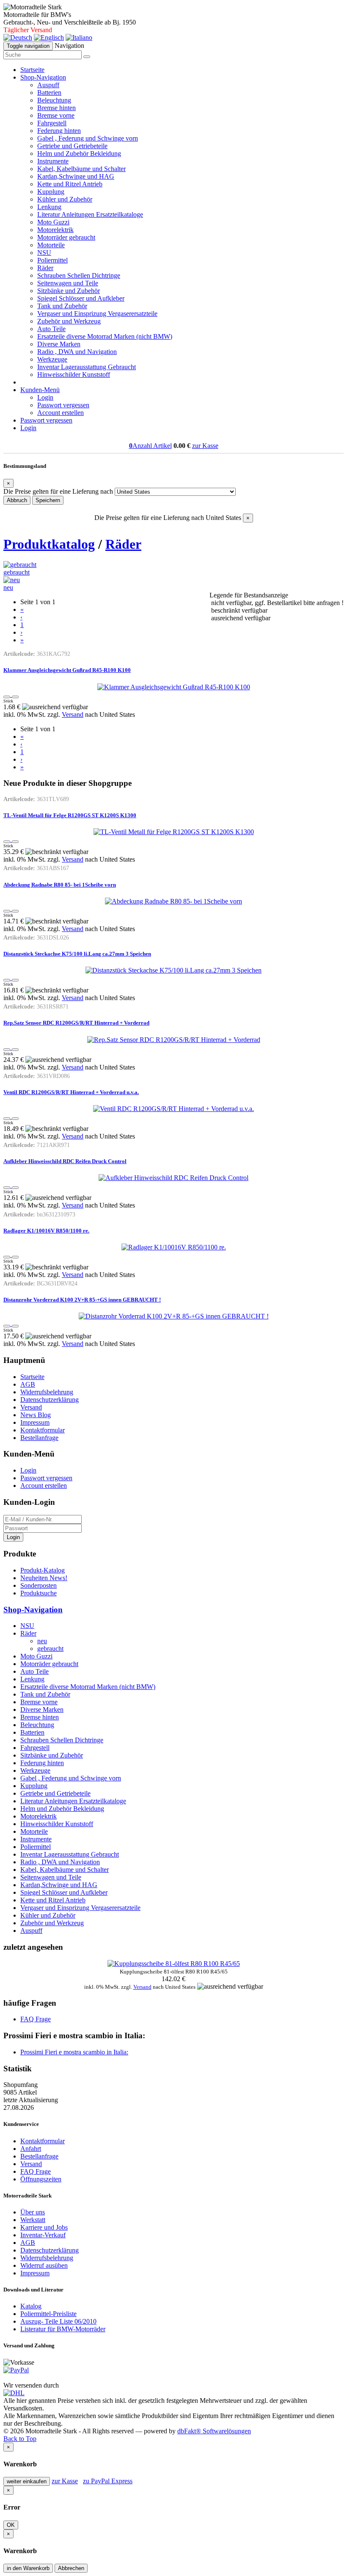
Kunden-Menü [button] (40, 390)
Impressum (35, 1422)
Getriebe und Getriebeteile (72, 146)
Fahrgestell (52, 123)
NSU (44, 253)
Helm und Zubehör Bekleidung (79, 153)
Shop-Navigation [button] (43, 77)
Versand (73, 714)
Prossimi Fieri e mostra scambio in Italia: (74, 2052)
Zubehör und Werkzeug (69, 321)
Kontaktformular (43, 1430)
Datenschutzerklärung (50, 1400)
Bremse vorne (56, 115)
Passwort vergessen (63, 405)
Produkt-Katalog (43, 1570)
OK (11, 2525)
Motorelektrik (55, 230)
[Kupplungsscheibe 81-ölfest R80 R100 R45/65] (174, 1964)
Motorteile (51, 245)
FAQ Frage (36, 2019)
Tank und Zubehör (62, 306)
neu (8, 587)
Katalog (31, 2306)
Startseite (32, 70)
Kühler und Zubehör (65, 199)
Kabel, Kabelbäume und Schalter (81, 169)
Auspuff (48, 85)
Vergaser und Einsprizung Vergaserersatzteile (97, 314)
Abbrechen (71, 2568)
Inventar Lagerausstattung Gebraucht (87, 367)
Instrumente (53, 161)
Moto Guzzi (53, 222)
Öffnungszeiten (41, 2179)
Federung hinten (59, 131)
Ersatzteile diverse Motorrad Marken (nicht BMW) (105, 336)
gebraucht (17, 572)
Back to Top (20, 2439)
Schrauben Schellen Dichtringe (79, 275)
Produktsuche (39, 1593)
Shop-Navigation (33, 1610)
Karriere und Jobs (44, 2227)
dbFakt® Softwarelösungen (214, 2431)
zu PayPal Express (108, 2481)
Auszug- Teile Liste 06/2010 (58, 2321)
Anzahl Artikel (150, 446)
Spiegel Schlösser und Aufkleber (81, 298)
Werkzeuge (52, 359)
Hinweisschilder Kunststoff (74, 375)
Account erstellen (61, 413)
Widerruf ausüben (44, 2265)
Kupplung (51, 192)
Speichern (48, 500)
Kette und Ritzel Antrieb (70, 184)
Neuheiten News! (44, 1578)
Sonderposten (39, 1585)
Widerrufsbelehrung (47, 1392)
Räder (45, 268)
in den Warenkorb (28, 2568)
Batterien (49, 93)
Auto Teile (51, 329)
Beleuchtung (54, 100)
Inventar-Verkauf (43, 2235)
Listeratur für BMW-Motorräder (63, 2329)
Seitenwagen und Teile (68, 283)
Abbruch (17, 500)
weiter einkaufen (27, 2481)
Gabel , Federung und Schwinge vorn (88, 138)
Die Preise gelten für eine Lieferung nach (58, 491)
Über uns (33, 2212)
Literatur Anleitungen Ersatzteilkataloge (90, 214)
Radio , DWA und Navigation (77, 352)
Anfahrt (31, 2149)
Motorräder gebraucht (66, 237)
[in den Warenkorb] (15, 697)
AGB (28, 1384)
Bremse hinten (56, 108)
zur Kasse (205, 446)
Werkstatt (33, 2220)
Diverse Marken (59, 344)
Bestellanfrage (39, 1438)
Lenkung (49, 207)
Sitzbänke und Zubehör (69, 291)
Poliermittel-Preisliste (48, 2314)
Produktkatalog (49, 544)
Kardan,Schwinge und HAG (76, 176)
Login (45, 397)
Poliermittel (52, 260)
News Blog (36, 1415)
